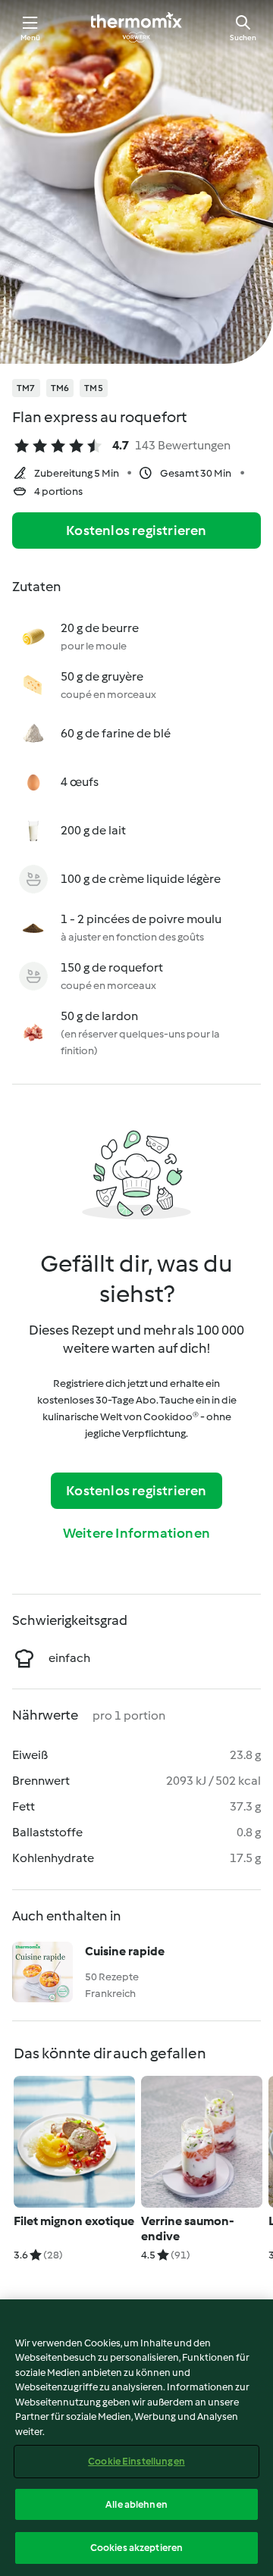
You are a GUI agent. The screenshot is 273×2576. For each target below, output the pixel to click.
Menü (31, 38)
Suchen (243, 38)
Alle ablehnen (136, 2504)
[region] (136, 2438)
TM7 (26, 388)
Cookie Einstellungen (136, 2461)
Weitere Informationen (136, 1533)
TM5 (94, 388)
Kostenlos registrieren (136, 531)
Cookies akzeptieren (136, 2548)
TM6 (60, 388)
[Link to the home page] (136, 27)
